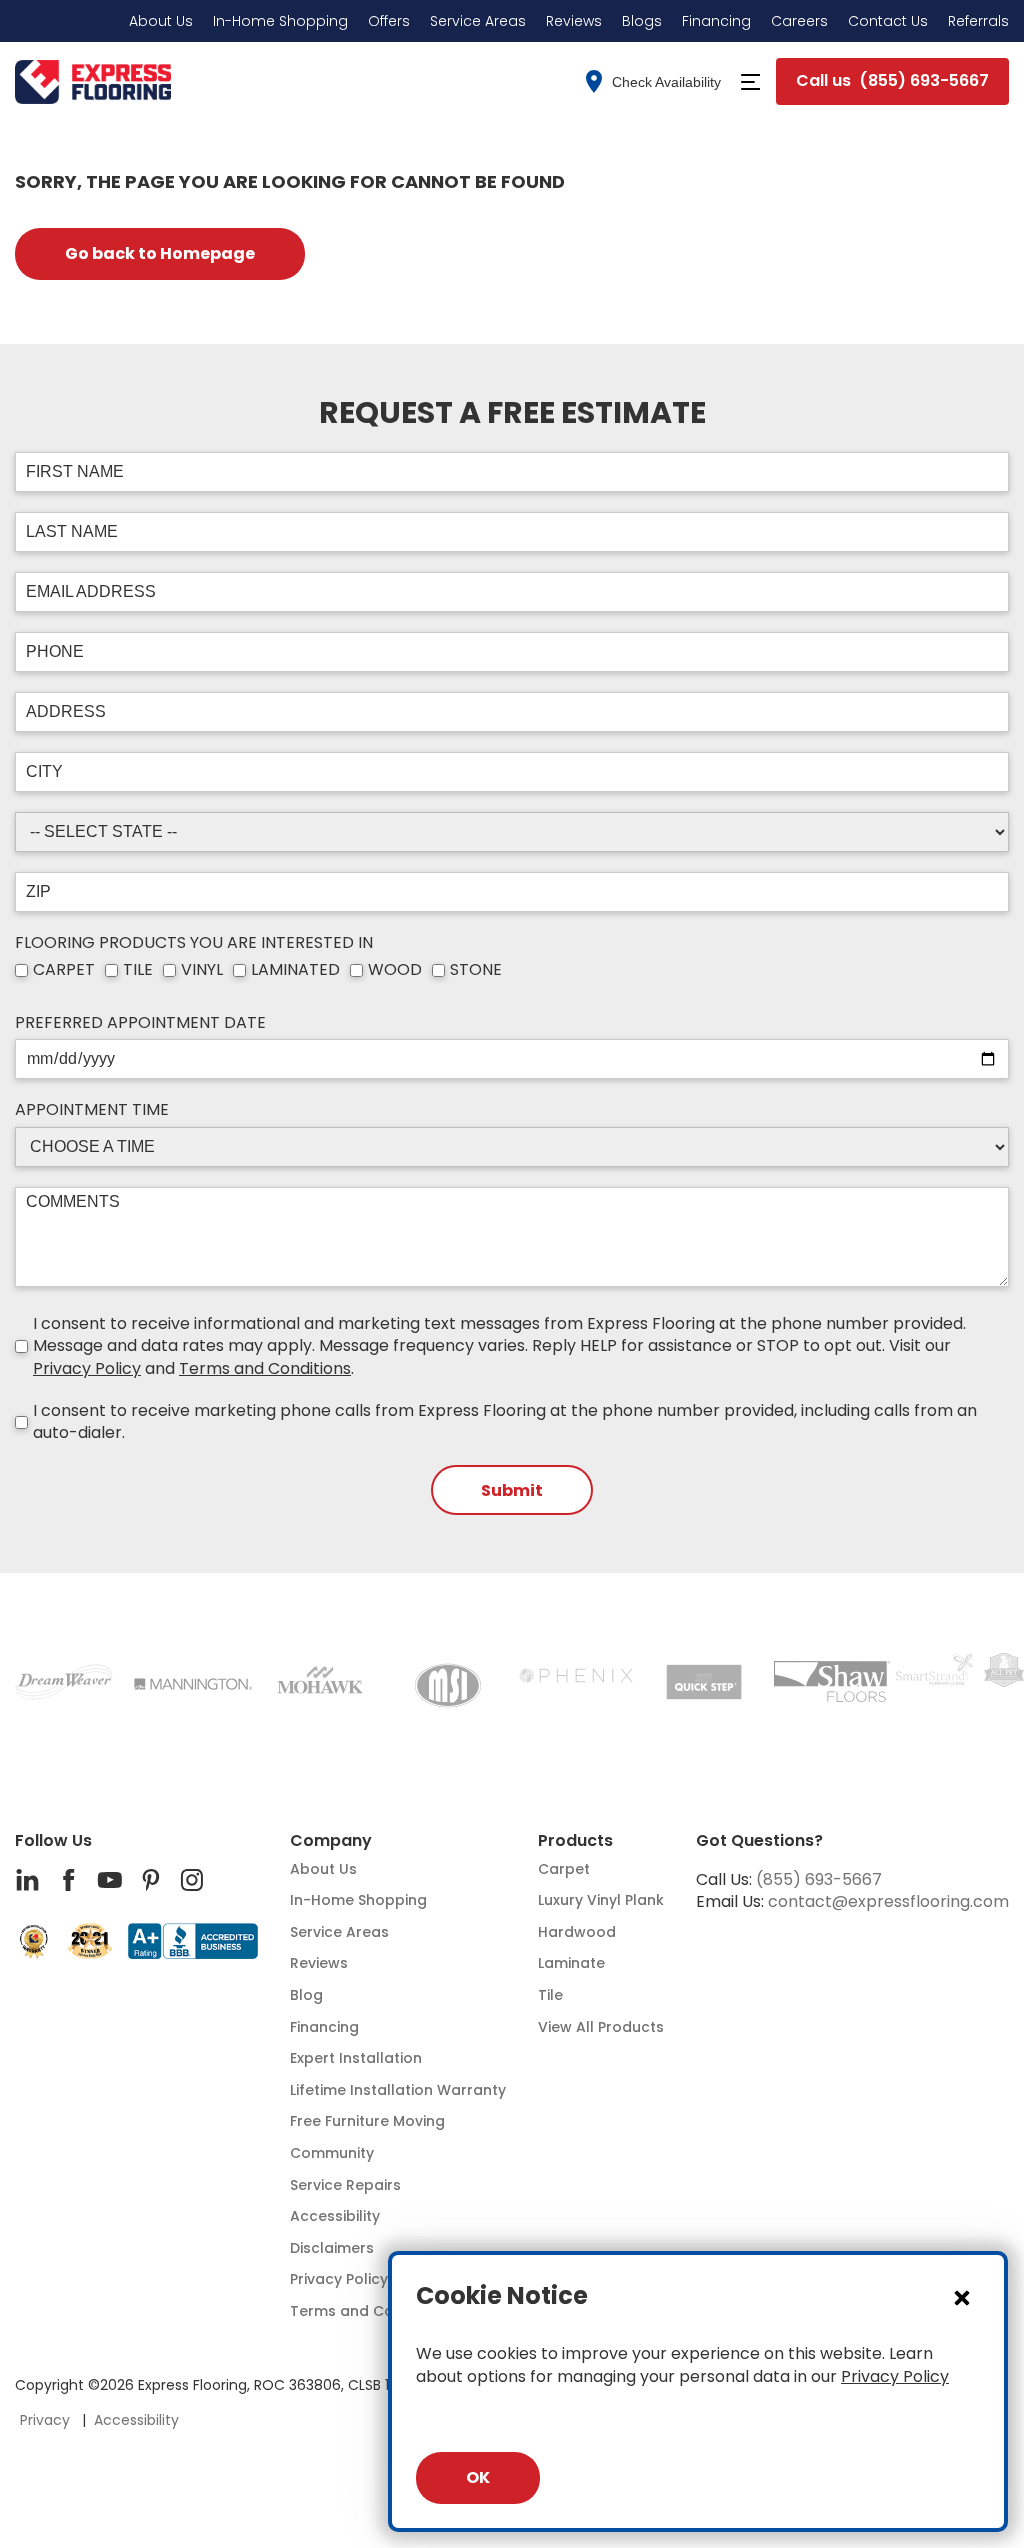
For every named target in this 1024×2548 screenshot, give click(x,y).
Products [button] (575, 1841)
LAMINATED (295, 970)
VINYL (202, 970)
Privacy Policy (87, 1368)
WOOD (395, 970)
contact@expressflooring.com (888, 1901)
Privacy (45, 2420)
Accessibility (136, 2420)
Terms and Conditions (265, 1368)
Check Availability (666, 82)
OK (478, 2477)
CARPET (64, 970)
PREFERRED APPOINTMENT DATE (140, 1023)
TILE (138, 970)
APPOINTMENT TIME (92, 1110)
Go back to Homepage (160, 253)
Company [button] (331, 1841)
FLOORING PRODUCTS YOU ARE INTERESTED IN (194, 943)
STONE (476, 970)
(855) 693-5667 (819, 1879)
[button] (750, 82)
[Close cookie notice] (962, 2297)
